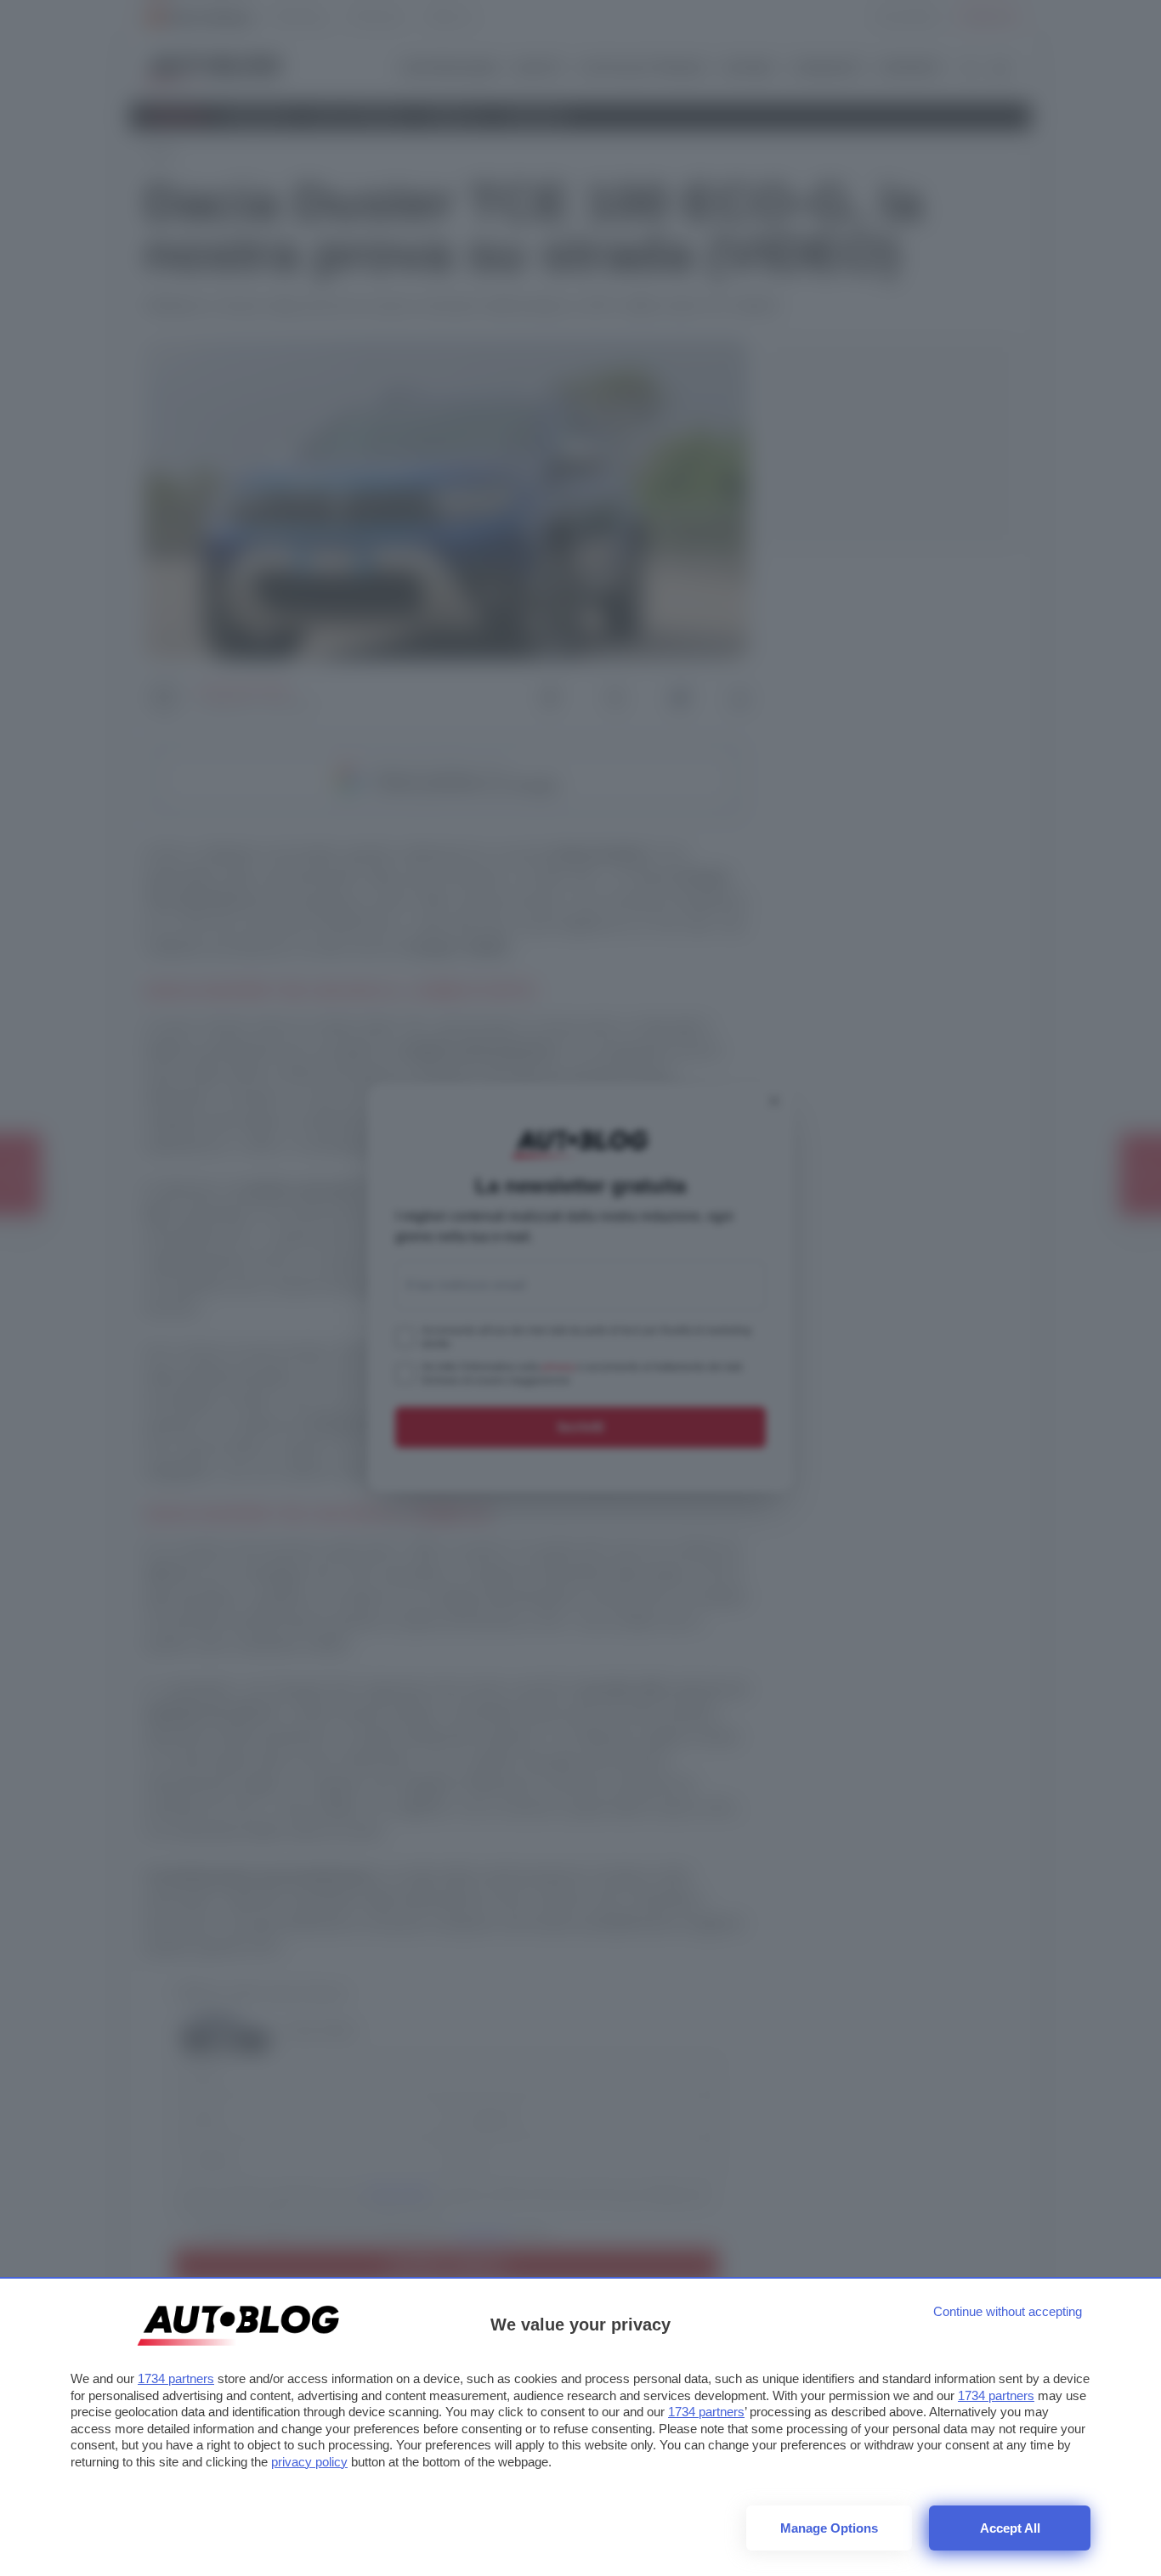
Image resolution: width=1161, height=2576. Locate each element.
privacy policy (309, 2462)
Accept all (1010, 2528)
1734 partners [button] (176, 2378)
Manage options (829, 2528)
